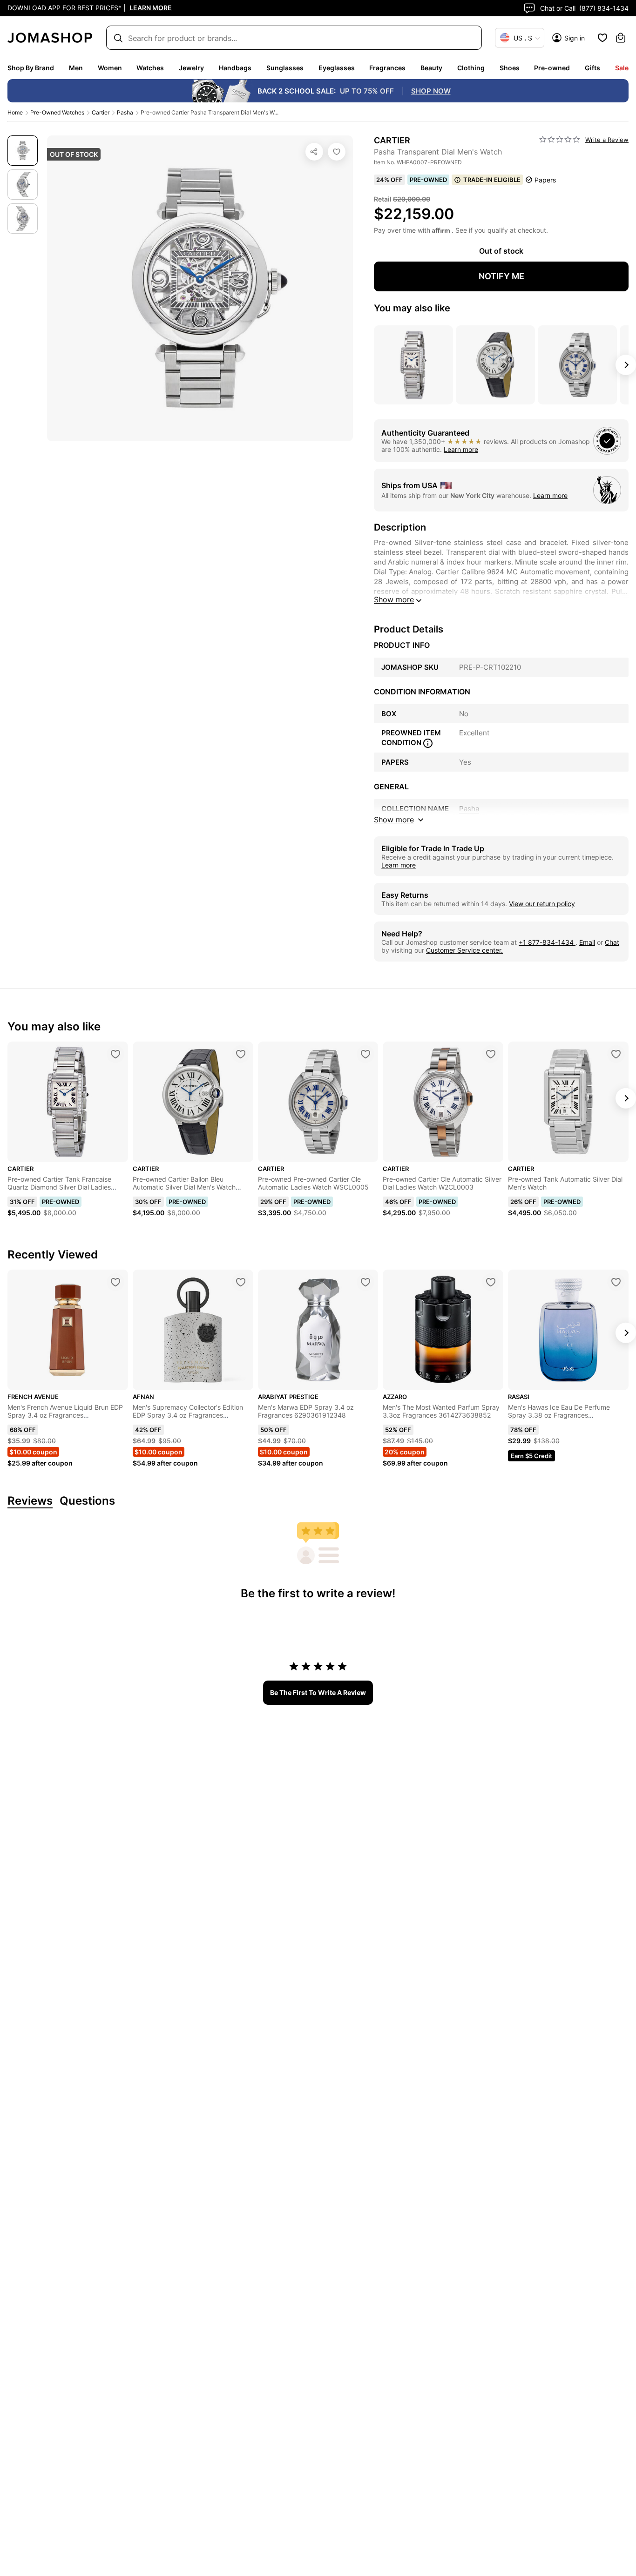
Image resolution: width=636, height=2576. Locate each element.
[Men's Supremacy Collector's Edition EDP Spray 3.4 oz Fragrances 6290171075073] (241, 1282)
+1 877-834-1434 (547, 942)
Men (76, 68)
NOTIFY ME (501, 276)
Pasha (125, 112)
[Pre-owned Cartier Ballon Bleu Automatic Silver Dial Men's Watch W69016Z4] (241, 1054)
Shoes (510, 68)
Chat (612, 942)
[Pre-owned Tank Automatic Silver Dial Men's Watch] (616, 1054)
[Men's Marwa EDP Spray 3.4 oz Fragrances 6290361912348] (365, 1282)
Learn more (461, 449)
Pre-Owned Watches (57, 112)
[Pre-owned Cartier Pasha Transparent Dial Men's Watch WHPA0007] (337, 152)
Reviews (30, 1501)
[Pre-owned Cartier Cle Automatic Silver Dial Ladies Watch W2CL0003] (491, 1054)
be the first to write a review (318, 1692)
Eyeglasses (337, 68)
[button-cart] (621, 38)
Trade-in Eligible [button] (492, 180)
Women (110, 68)
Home (15, 112)
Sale (622, 68)
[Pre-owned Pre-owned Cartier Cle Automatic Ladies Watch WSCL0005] (365, 1054)
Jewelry (191, 68)
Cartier (101, 112)
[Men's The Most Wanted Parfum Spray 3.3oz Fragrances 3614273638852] (491, 1282)
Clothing (471, 68)
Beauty (431, 68)
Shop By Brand (31, 68)
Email (587, 942)
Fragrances (387, 68)
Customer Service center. (464, 950)
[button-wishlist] (602, 38)
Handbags (235, 68)
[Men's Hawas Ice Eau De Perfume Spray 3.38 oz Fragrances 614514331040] (616, 1282)
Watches (150, 68)
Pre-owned (552, 68)
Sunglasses (285, 68)
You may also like (412, 308)
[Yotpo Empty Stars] (560, 140)
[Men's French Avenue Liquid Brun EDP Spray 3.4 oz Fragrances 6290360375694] (115, 1282)
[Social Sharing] (314, 152)
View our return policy (542, 904)
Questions (87, 1501)
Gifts (592, 68)
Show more (394, 599)
